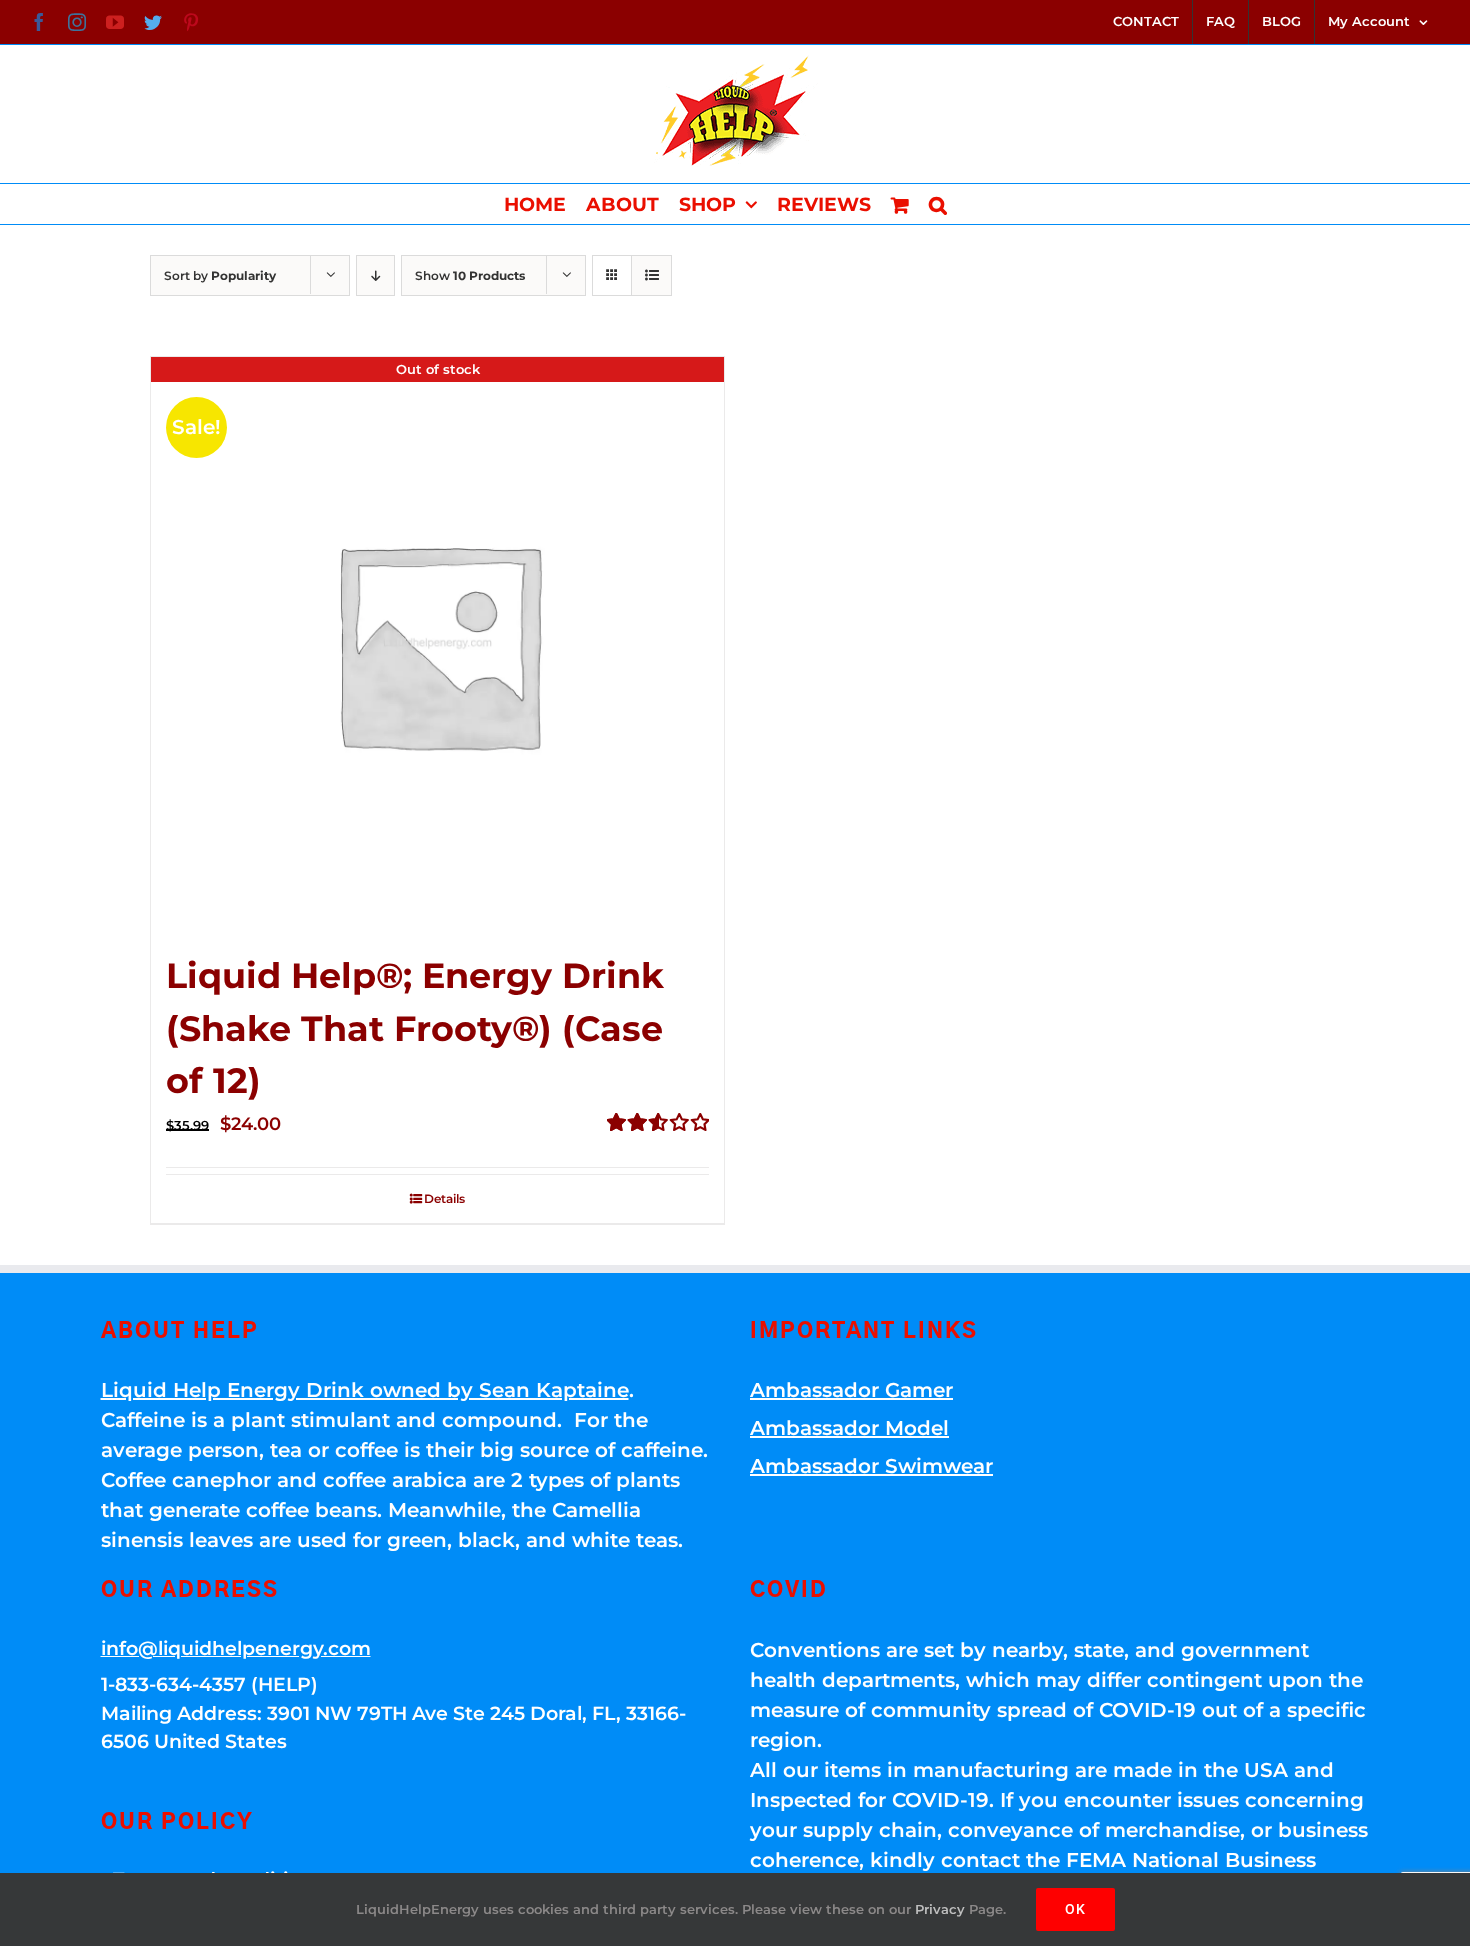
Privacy (940, 1909)
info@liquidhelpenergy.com (236, 1648)
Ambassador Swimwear (871, 1466)
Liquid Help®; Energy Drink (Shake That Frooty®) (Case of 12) (415, 1028)
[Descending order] (375, 275)
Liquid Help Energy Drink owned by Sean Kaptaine (365, 1390)
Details (444, 1198)
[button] (938, 204)
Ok (1075, 1909)
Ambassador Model (849, 1428)
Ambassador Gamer (851, 1390)
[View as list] (651, 275)
